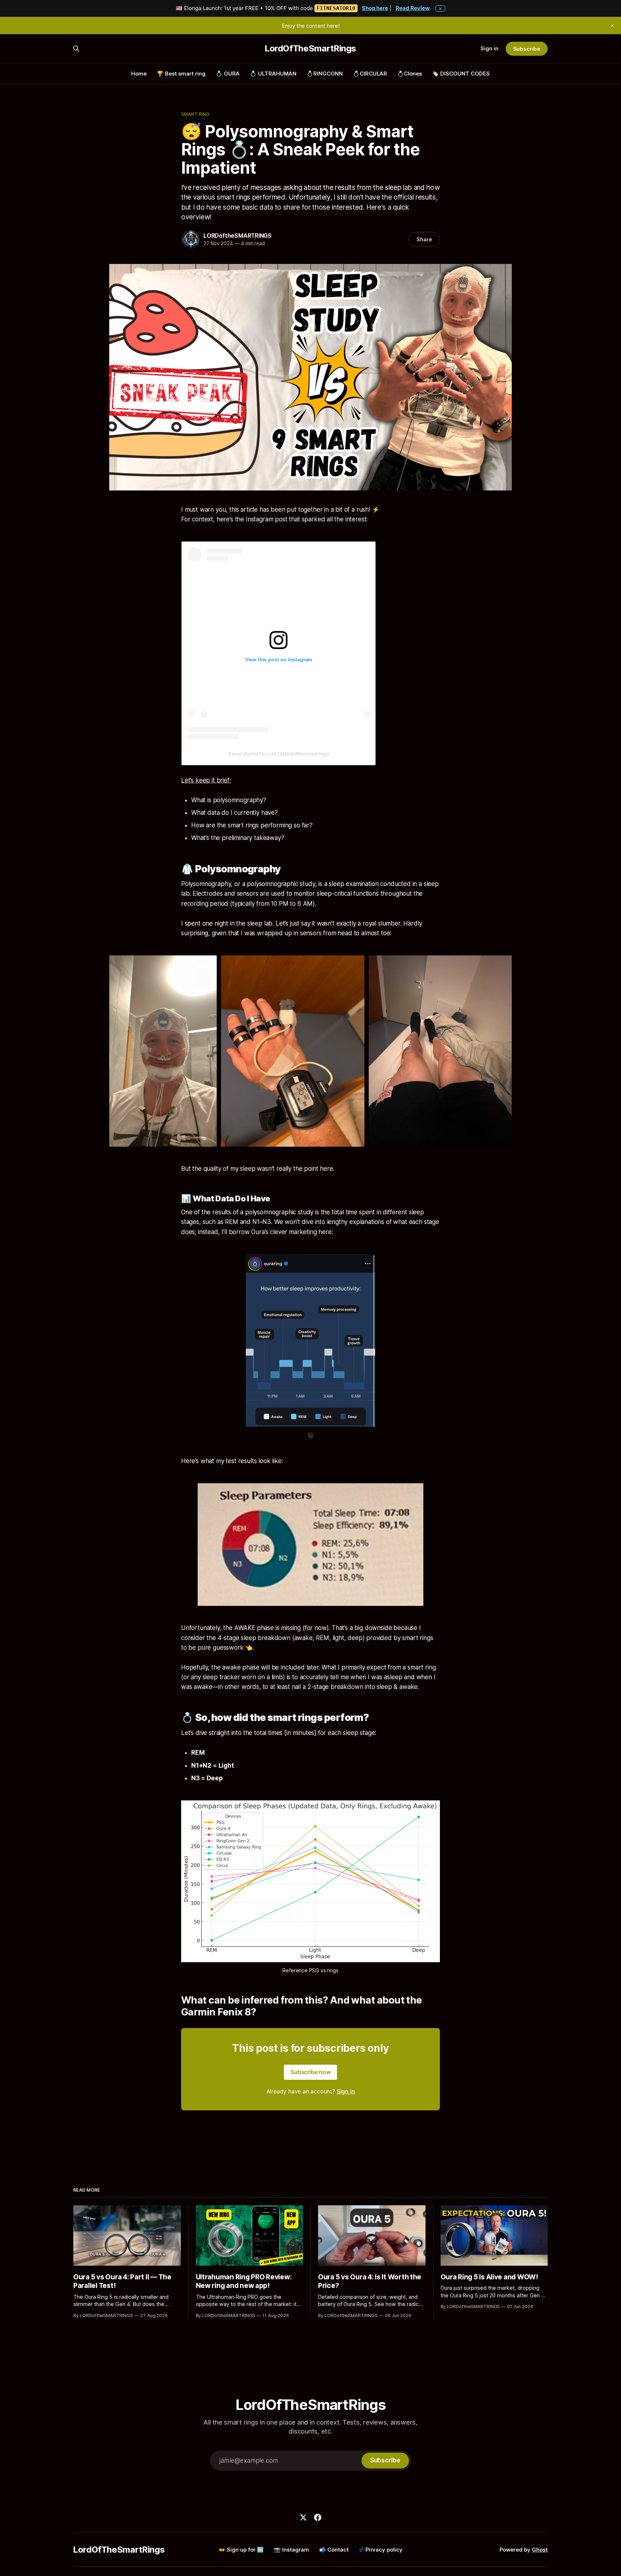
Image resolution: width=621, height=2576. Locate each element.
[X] (303, 2517)
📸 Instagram (291, 2550)
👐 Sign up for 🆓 (241, 2550)
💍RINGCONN (325, 74)
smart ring (195, 114)
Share (424, 239)
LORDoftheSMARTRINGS (238, 236)
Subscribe (527, 49)
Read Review (413, 8)
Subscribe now (310, 2072)
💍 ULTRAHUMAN (273, 74)
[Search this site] (76, 49)
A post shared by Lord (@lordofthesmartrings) (279, 754)
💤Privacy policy (381, 2550)
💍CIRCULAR (370, 74)
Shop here (375, 8)
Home (139, 74)
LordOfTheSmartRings (310, 49)
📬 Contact (334, 2550)
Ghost (540, 2550)
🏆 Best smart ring (181, 74)
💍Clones (410, 74)
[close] (612, 26)
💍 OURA (228, 74)
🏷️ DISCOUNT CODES (461, 74)
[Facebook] (318, 2517)
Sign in (489, 48)
